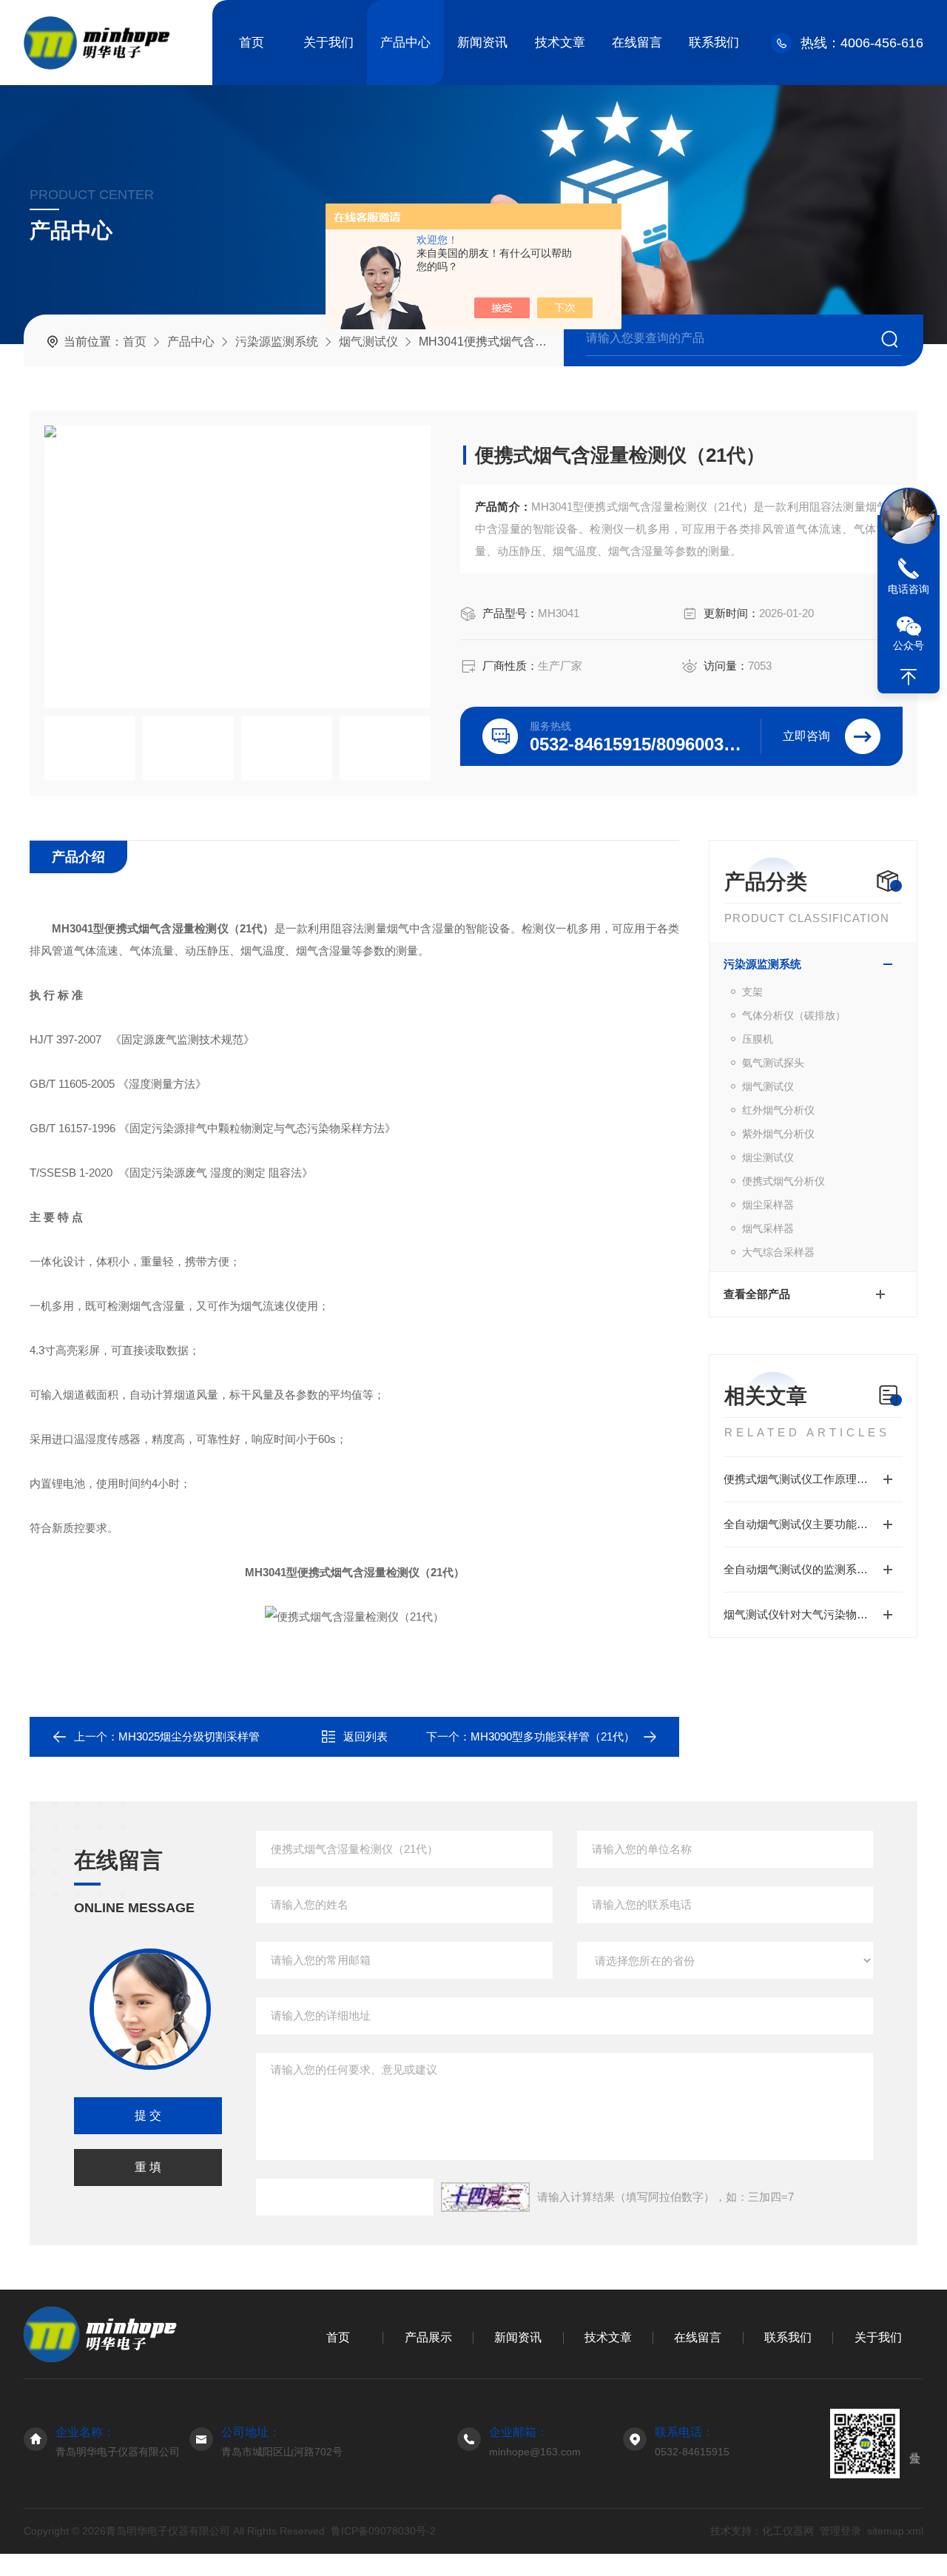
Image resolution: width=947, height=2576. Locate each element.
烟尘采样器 (768, 1205)
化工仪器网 (788, 2531)
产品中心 (405, 43)
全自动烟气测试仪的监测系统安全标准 (813, 1569)
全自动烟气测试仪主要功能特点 (801, 1524)
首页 (252, 43)
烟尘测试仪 (768, 1157)
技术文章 (560, 43)
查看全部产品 (757, 1294)
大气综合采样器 (778, 1252)
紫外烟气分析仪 (778, 1134)
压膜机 (758, 1039)
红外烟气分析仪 (778, 1110)
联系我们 (714, 43)
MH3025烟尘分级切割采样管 (189, 1736)
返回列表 (365, 1736)
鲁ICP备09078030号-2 (383, 2531)
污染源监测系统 (277, 342)
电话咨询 (909, 589)
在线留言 (637, 43)
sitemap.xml (895, 2531)
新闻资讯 (482, 43)
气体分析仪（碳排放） (794, 1015)
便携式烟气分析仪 (783, 1181)
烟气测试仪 (368, 342)
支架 (752, 992)
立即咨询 (806, 736)
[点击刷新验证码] (485, 2197)
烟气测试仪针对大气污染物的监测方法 (813, 1614)
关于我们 (328, 43)
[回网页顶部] (909, 677)
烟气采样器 (768, 1228)
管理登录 (840, 2531)
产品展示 (428, 2337)
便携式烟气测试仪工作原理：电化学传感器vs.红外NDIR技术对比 (813, 1479)
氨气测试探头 (773, 1063)
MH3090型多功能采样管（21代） (553, 1736)
